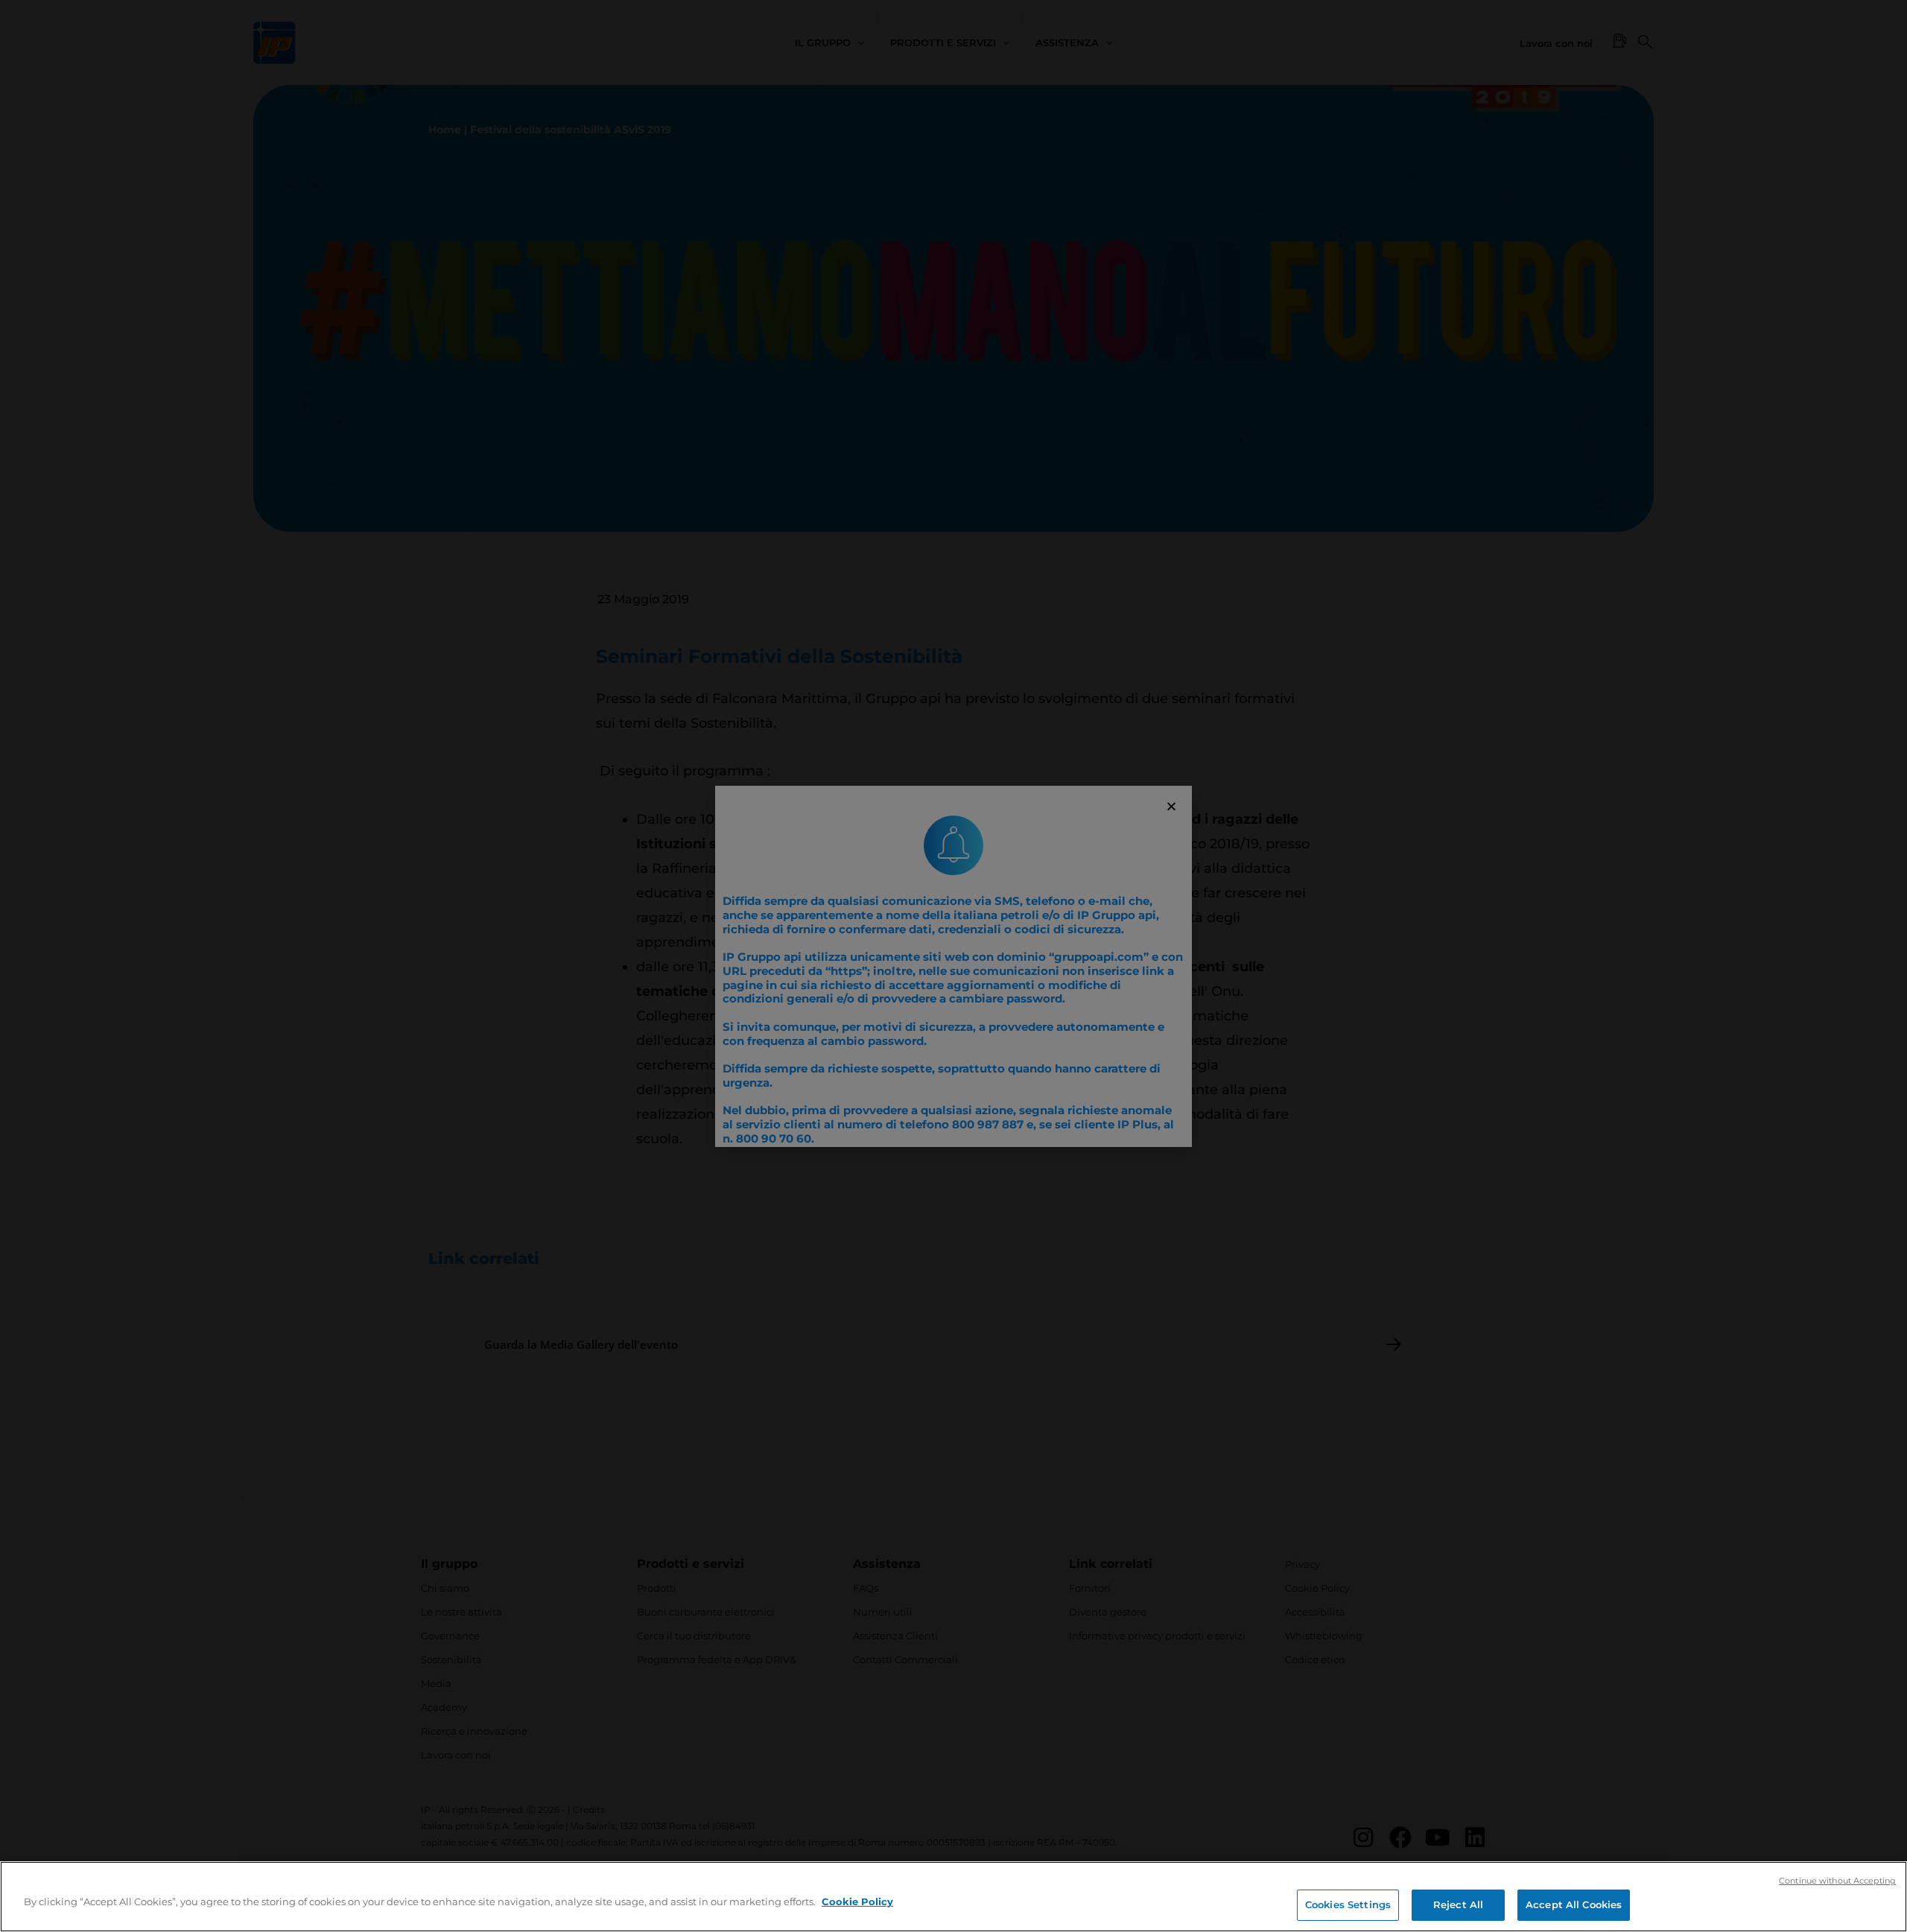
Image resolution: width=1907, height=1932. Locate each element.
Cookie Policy (857, 1901)
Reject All (1458, 1904)
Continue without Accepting (1837, 1881)
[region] (953, 1897)
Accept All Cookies (1574, 1904)
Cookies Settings (1348, 1904)
